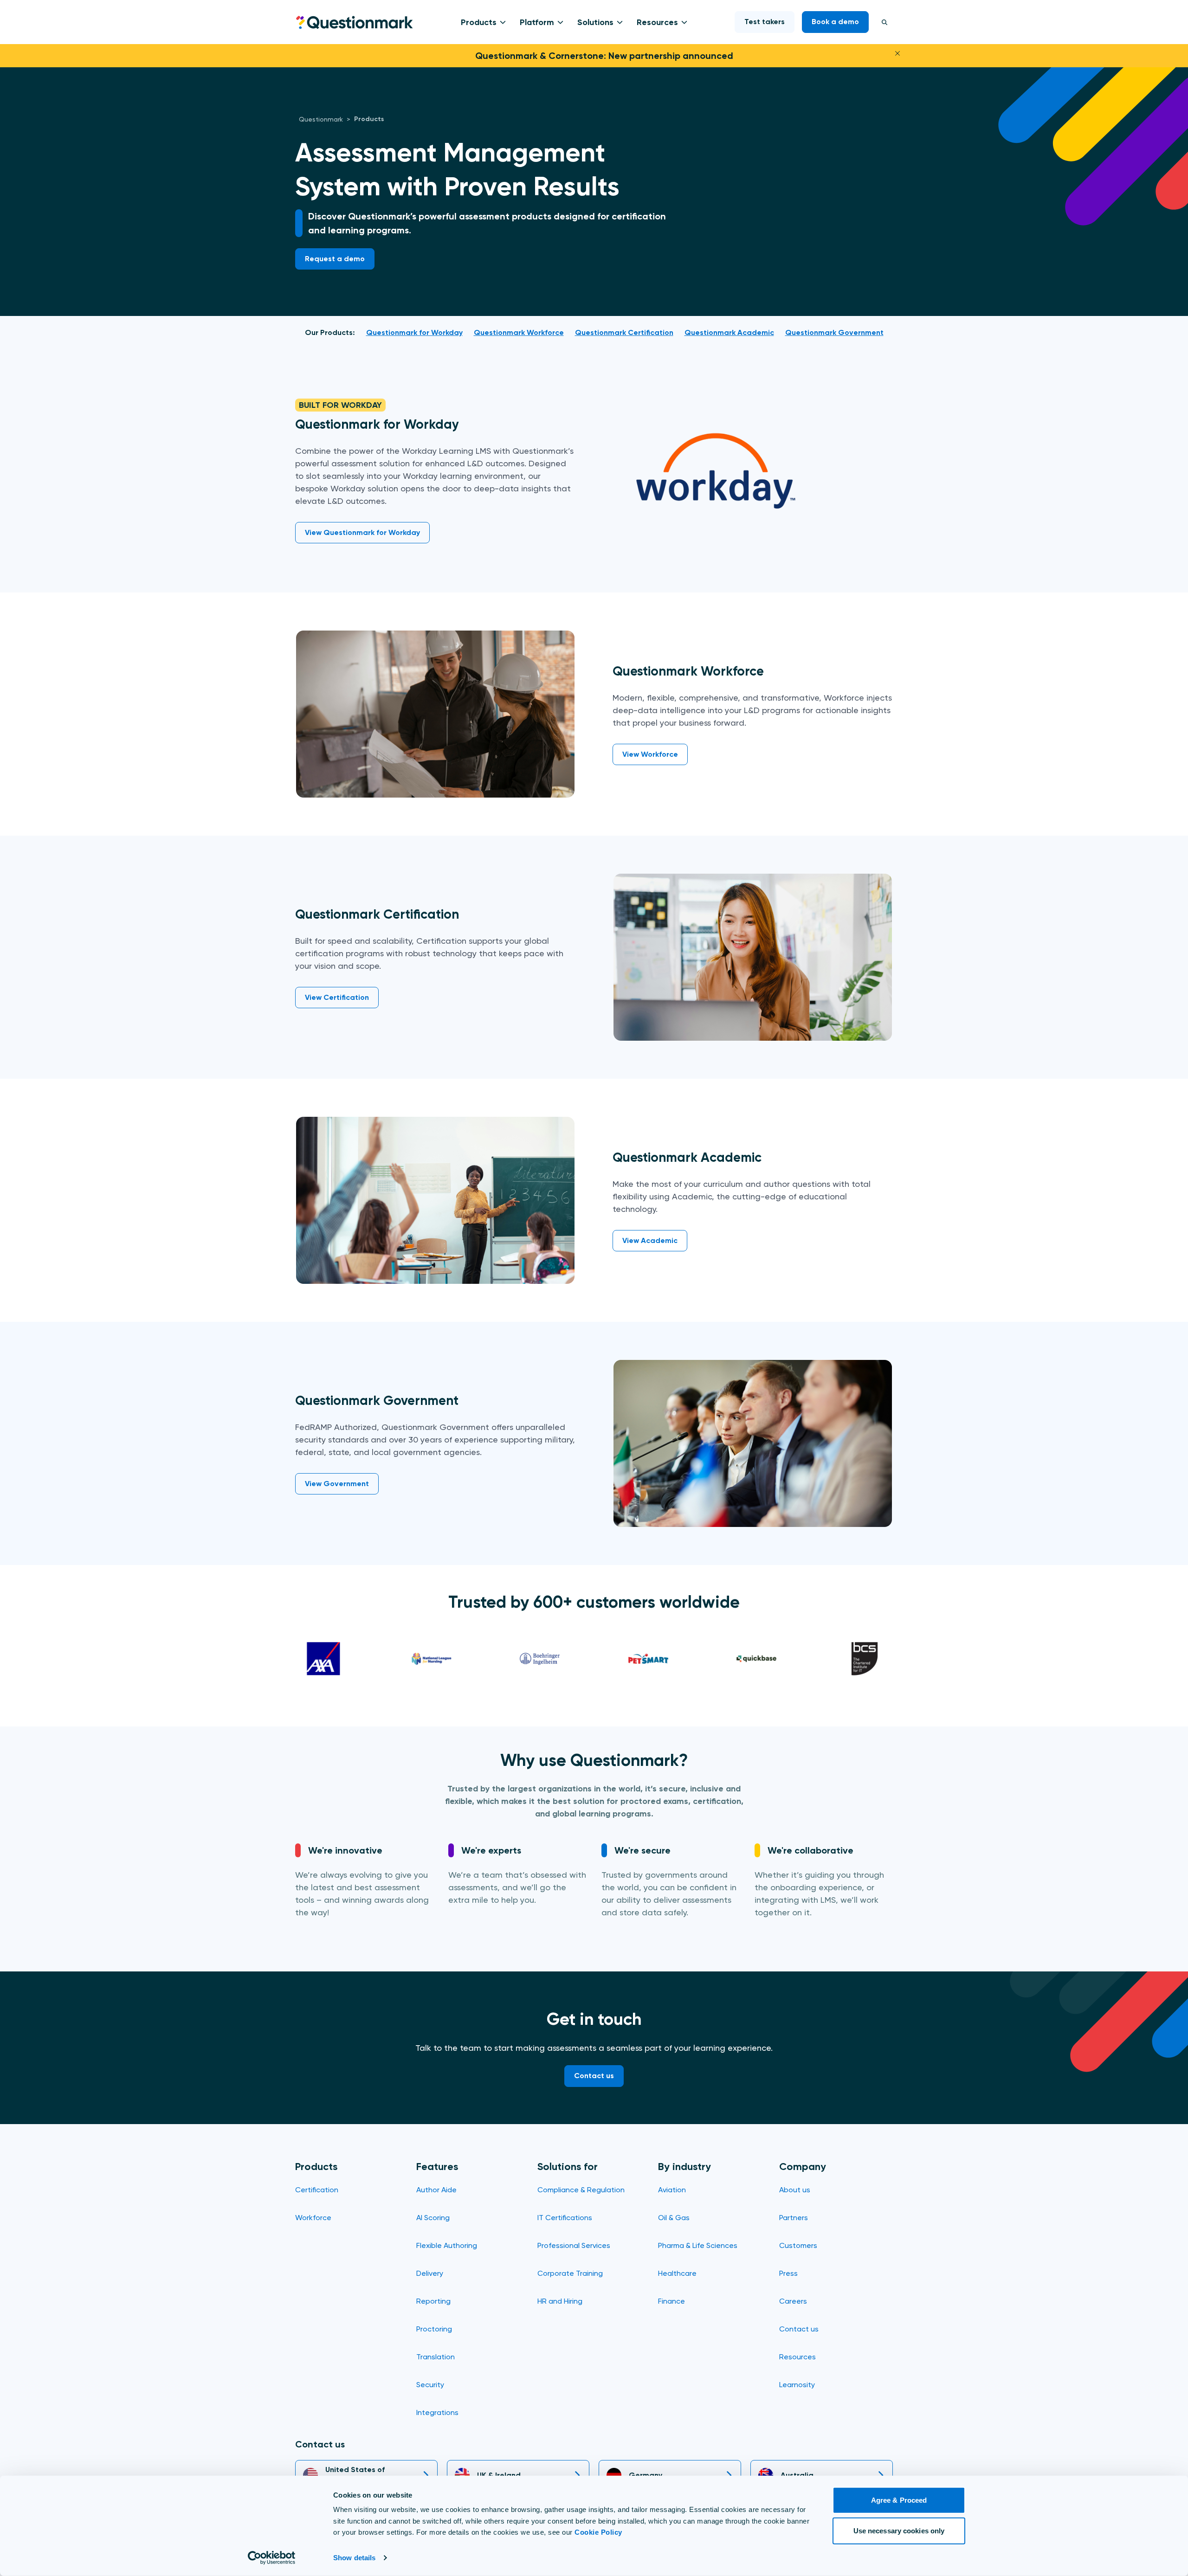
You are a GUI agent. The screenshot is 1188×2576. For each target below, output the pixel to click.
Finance (671, 2301)
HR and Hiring (560, 2301)
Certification (317, 2190)
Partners (794, 2218)
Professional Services (574, 2245)
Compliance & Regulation (581, 2190)
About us (795, 2190)
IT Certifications (565, 2218)
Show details (354, 2558)
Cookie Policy (598, 2532)
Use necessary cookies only (899, 2530)
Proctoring (434, 2329)
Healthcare (677, 2273)
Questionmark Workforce (519, 332)
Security (430, 2385)
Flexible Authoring (447, 2245)
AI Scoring (433, 2218)
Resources (657, 22)
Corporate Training (570, 2273)
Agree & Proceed (899, 2500)
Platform (537, 22)
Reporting (433, 2301)
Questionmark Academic (729, 332)
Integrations (437, 2412)
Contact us (799, 2329)
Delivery (430, 2273)
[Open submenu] (501, 22)
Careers (793, 2301)
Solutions (595, 22)
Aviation (672, 2190)
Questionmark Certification (624, 332)
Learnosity (797, 2385)
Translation (436, 2357)
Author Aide (436, 2190)
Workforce (313, 2218)
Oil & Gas (674, 2218)
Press (788, 2273)
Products (479, 22)
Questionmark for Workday (414, 332)
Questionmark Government (834, 332)
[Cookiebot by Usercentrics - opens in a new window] (272, 2558)
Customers (798, 2245)
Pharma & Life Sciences (698, 2245)
